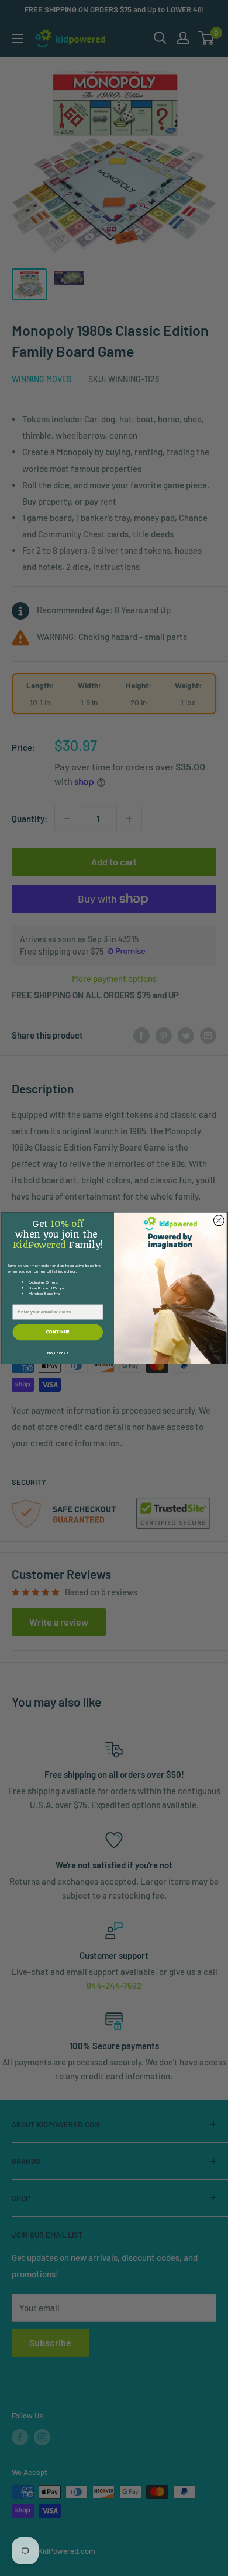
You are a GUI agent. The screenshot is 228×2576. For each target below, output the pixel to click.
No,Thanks (58, 1353)
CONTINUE (58, 1331)
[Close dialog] (219, 1220)
